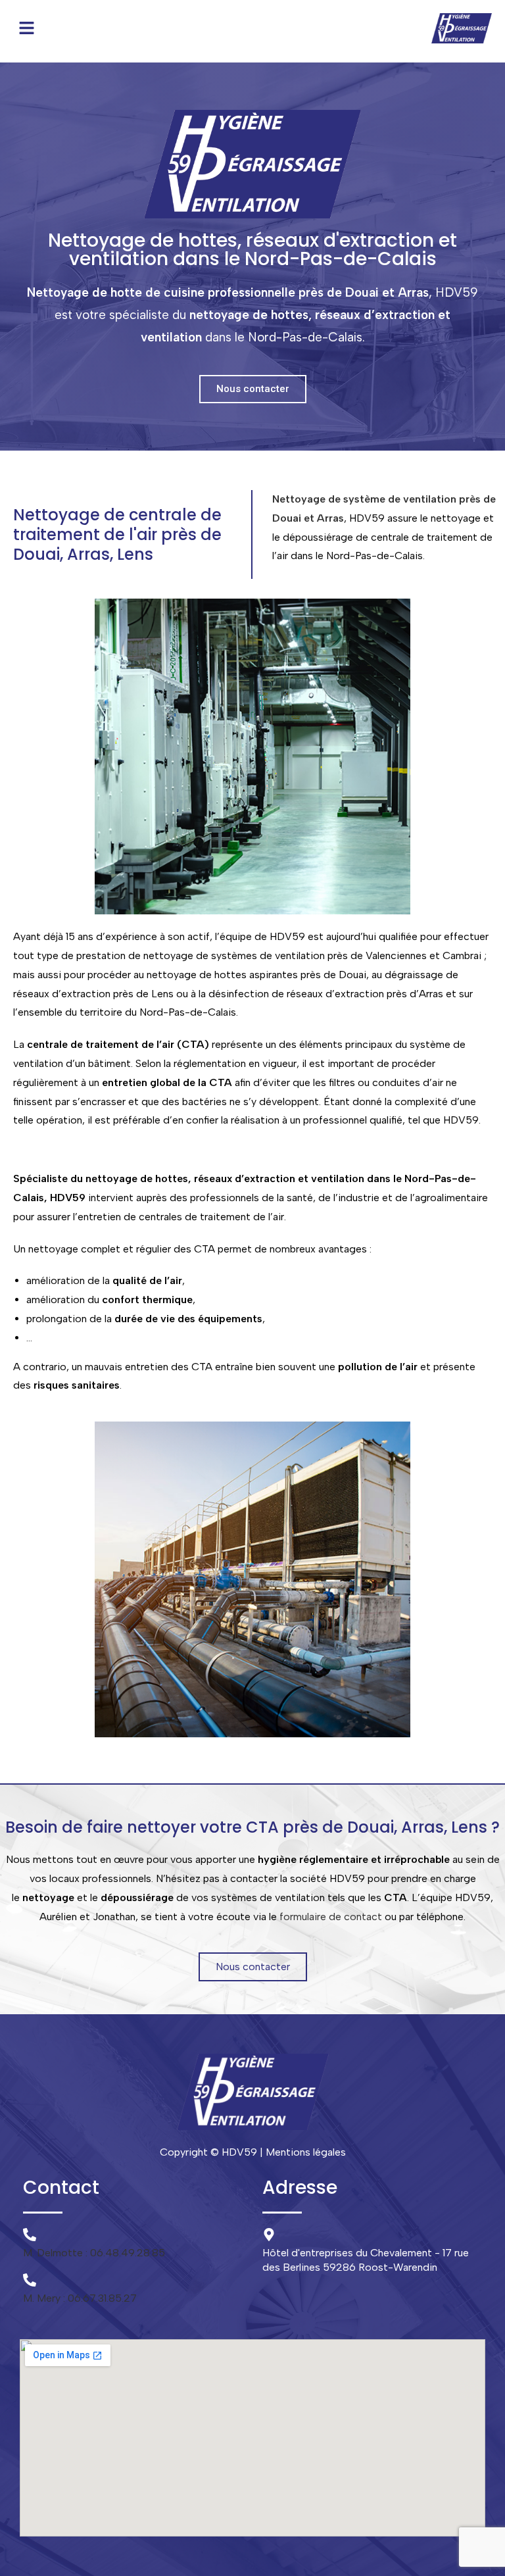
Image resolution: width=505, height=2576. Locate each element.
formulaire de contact (331, 1917)
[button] (26, 28)
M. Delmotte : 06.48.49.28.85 (94, 2253)
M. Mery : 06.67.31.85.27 (80, 2298)
